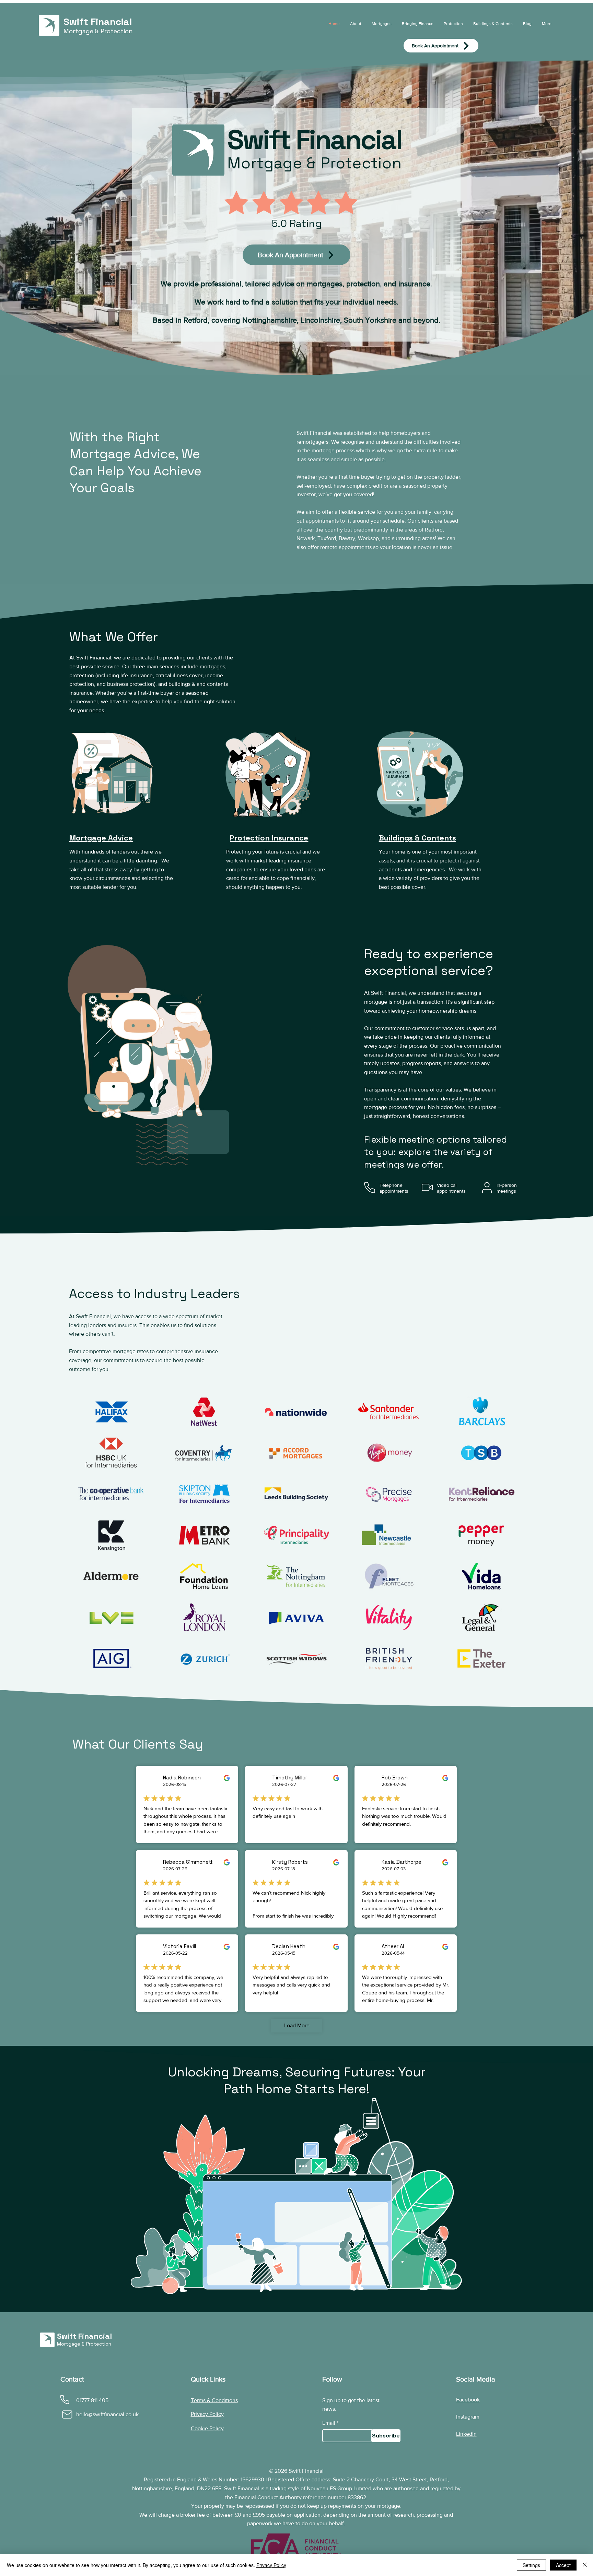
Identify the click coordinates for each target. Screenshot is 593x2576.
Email (329, 2423)
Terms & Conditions (214, 2400)
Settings (531, 2565)
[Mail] (67, 2414)
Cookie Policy (207, 2428)
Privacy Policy (207, 2414)
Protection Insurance (269, 838)
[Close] (585, 2565)
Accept (563, 2565)
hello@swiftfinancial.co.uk (107, 2414)
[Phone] (65, 2400)
